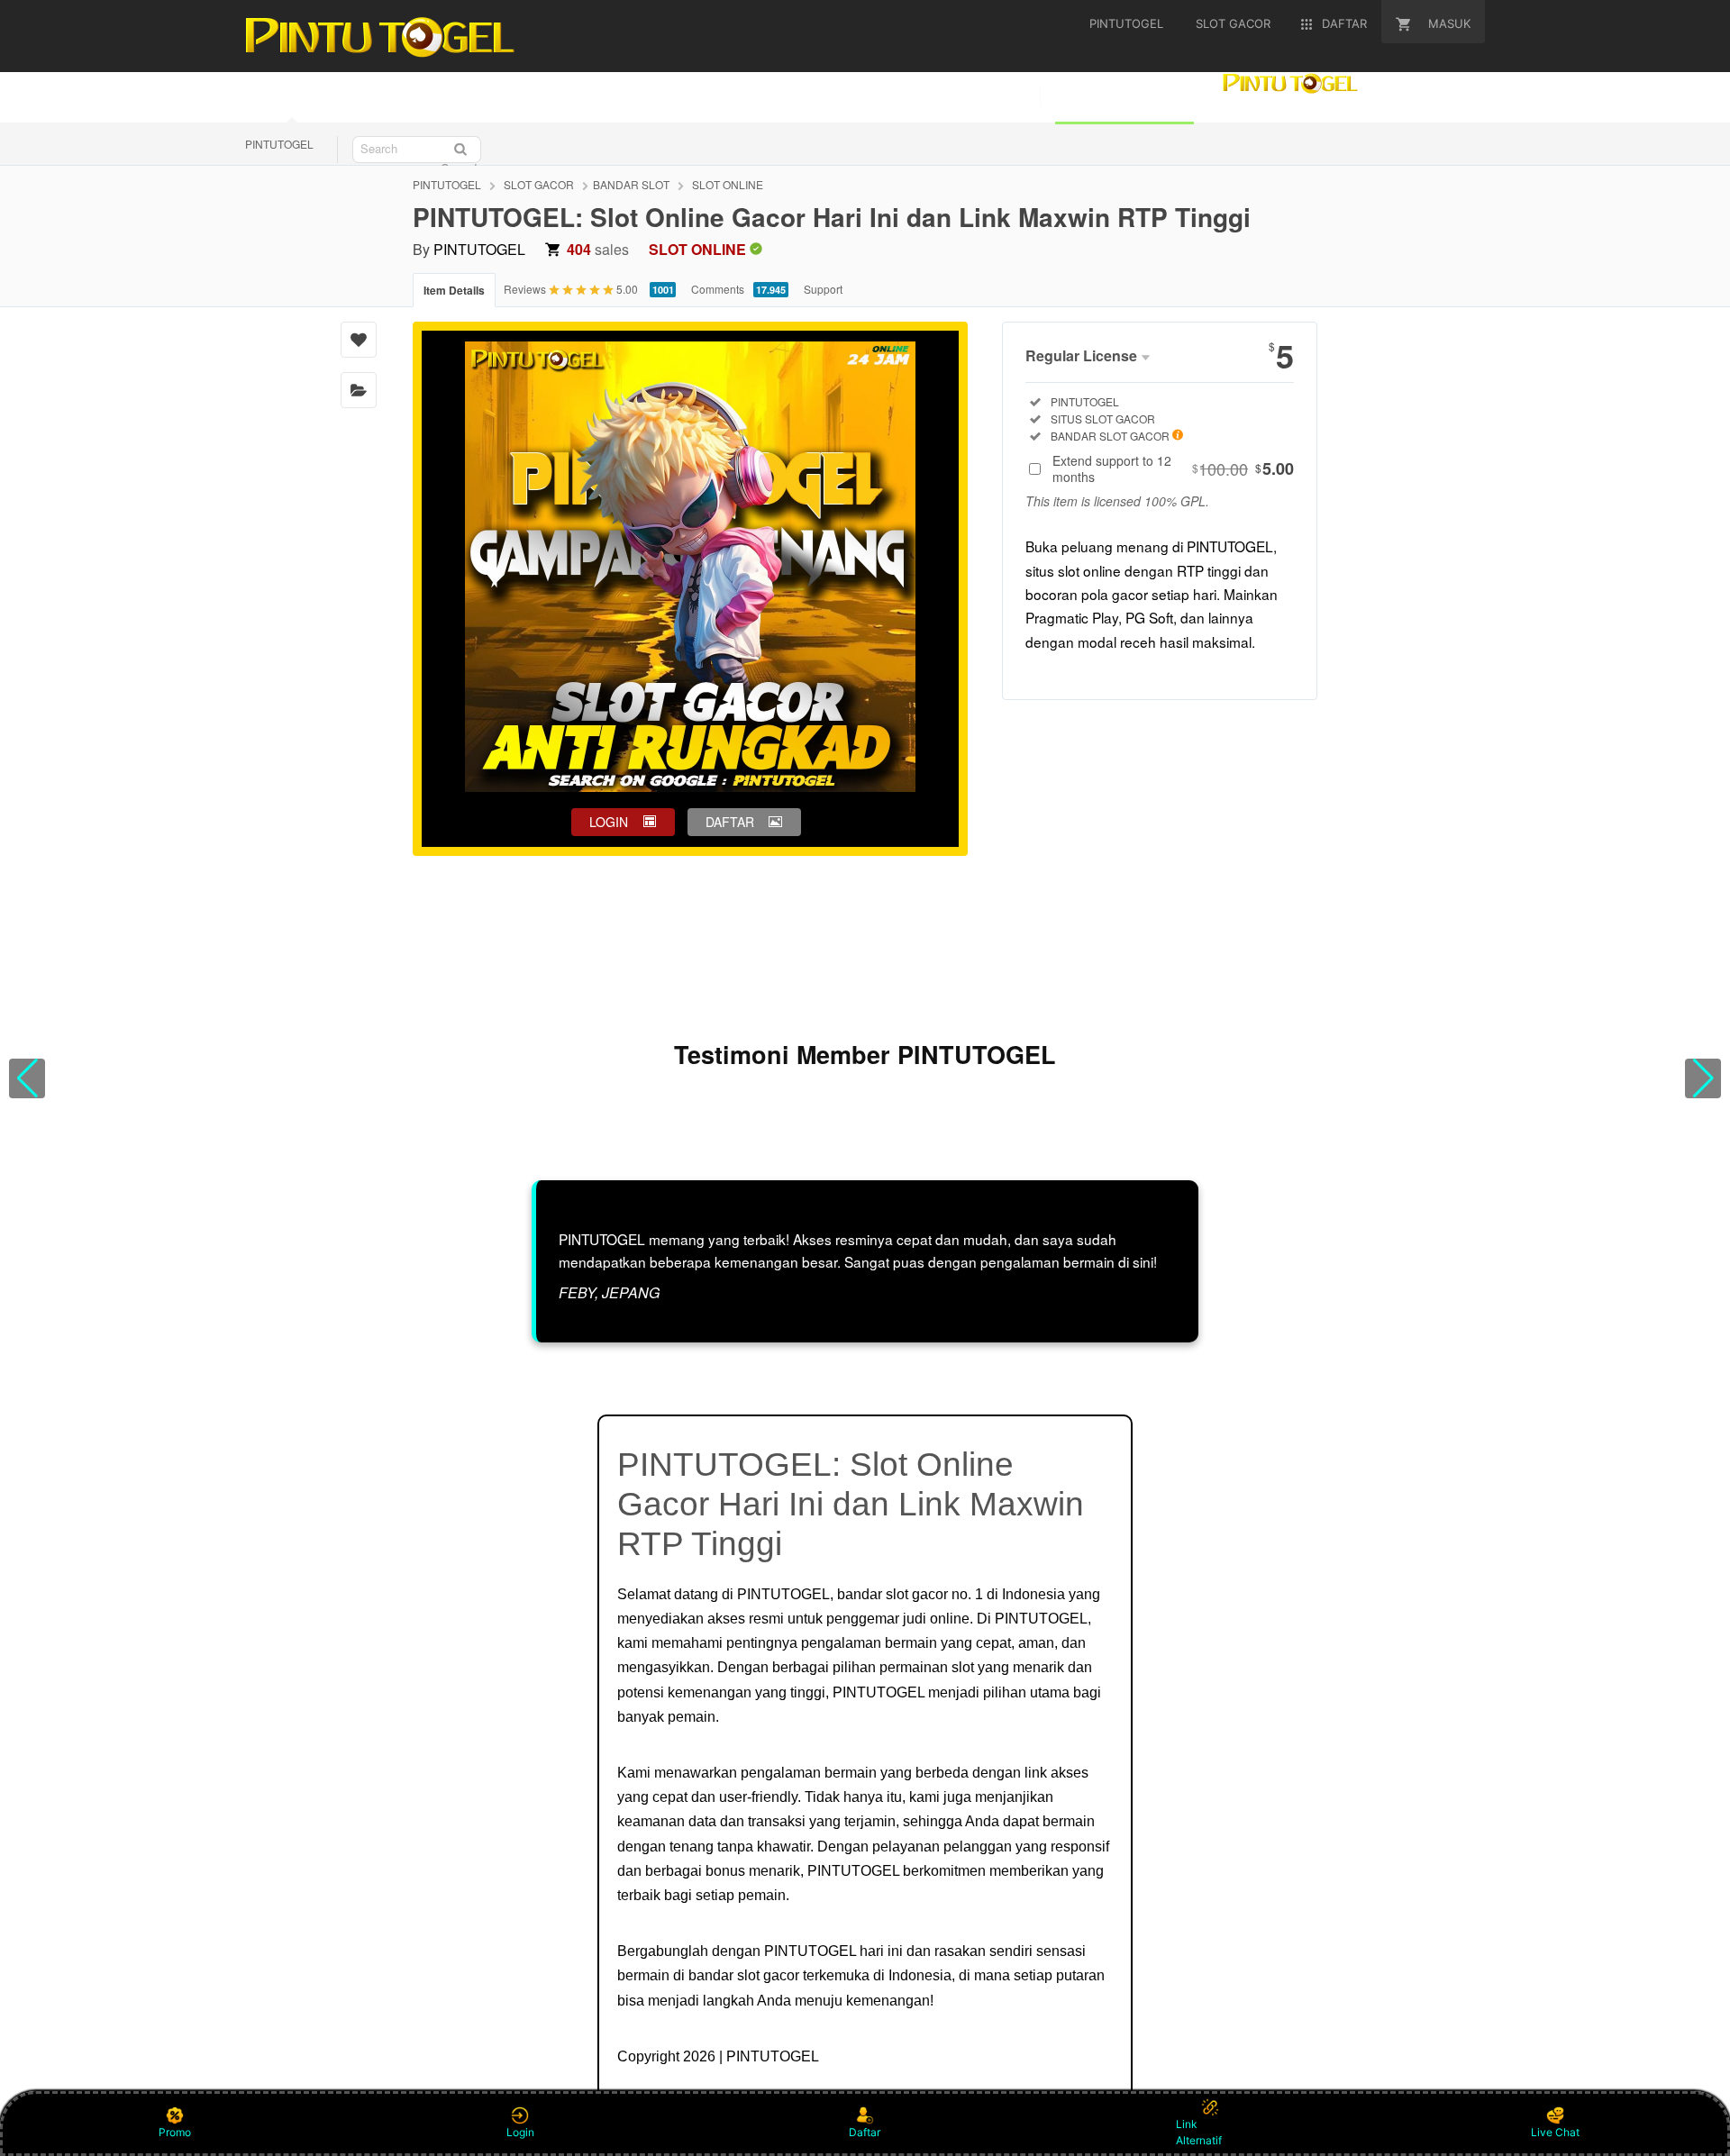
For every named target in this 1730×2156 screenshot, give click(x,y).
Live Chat (1555, 2132)
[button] (27, 1078)
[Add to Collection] (359, 390)
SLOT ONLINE (728, 184)
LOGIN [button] (609, 822)
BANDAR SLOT (631, 184)
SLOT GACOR (539, 184)
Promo (175, 2132)
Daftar (865, 2132)
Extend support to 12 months (1173, 468)
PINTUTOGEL (279, 144)
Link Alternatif (1199, 2132)
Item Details (454, 290)
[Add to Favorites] (359, 340)
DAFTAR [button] (730, 822)
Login (520, 2132)
